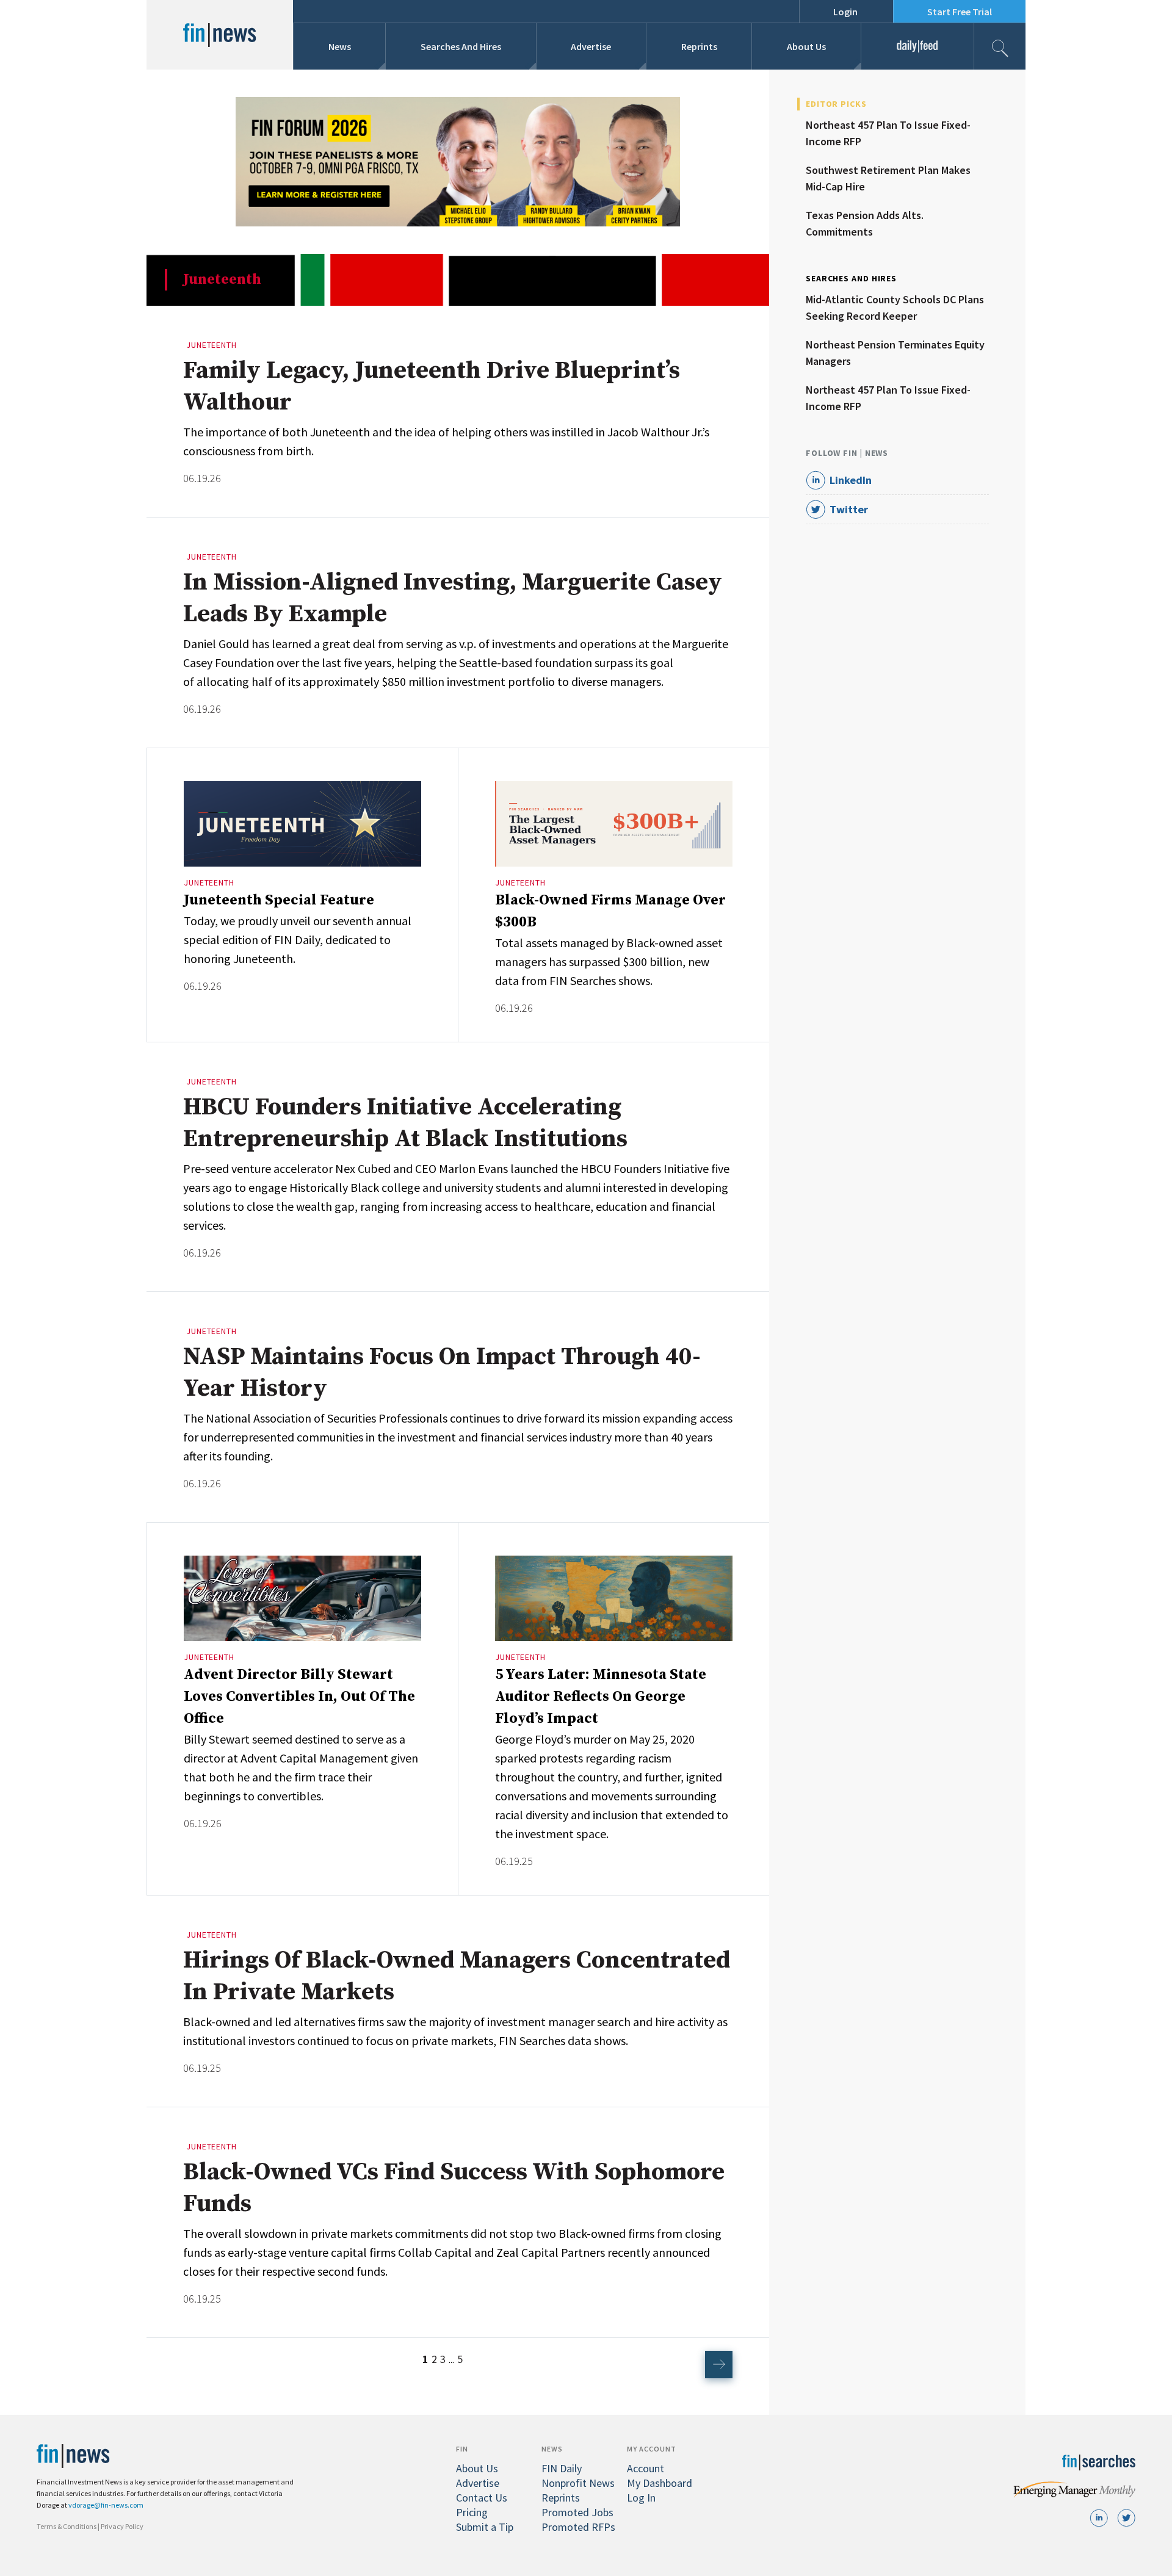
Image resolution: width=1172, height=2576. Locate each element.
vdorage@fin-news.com (106, 2505)
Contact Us (482, 2498)
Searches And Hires (461, 46)
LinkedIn (851, 480)
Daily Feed (917, 46)
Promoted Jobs (577, 2512)
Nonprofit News (578, 2483)
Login (845, 12)
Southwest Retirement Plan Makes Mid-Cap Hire (888, 178)
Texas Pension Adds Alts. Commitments (865, 223)
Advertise (591, 46)
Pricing (472, 2512)
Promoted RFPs (578, 2527)
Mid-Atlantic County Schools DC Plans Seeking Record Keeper (895, 308)
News (340, 46)
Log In (641, 2498)
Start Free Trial (960, 12)
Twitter (849, 509)
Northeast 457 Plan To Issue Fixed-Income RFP (888, 133)
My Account (652, 2449)
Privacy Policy (122, 2526)
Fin (462, 2449)
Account (646, 2468)
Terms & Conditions (67, 2526)
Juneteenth (212, 345)
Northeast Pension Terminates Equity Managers (895, 353)
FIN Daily (562, 2468)
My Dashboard (660, 2483)
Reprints (699, 46)
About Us (806, 46)
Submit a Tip (485, 2527)
